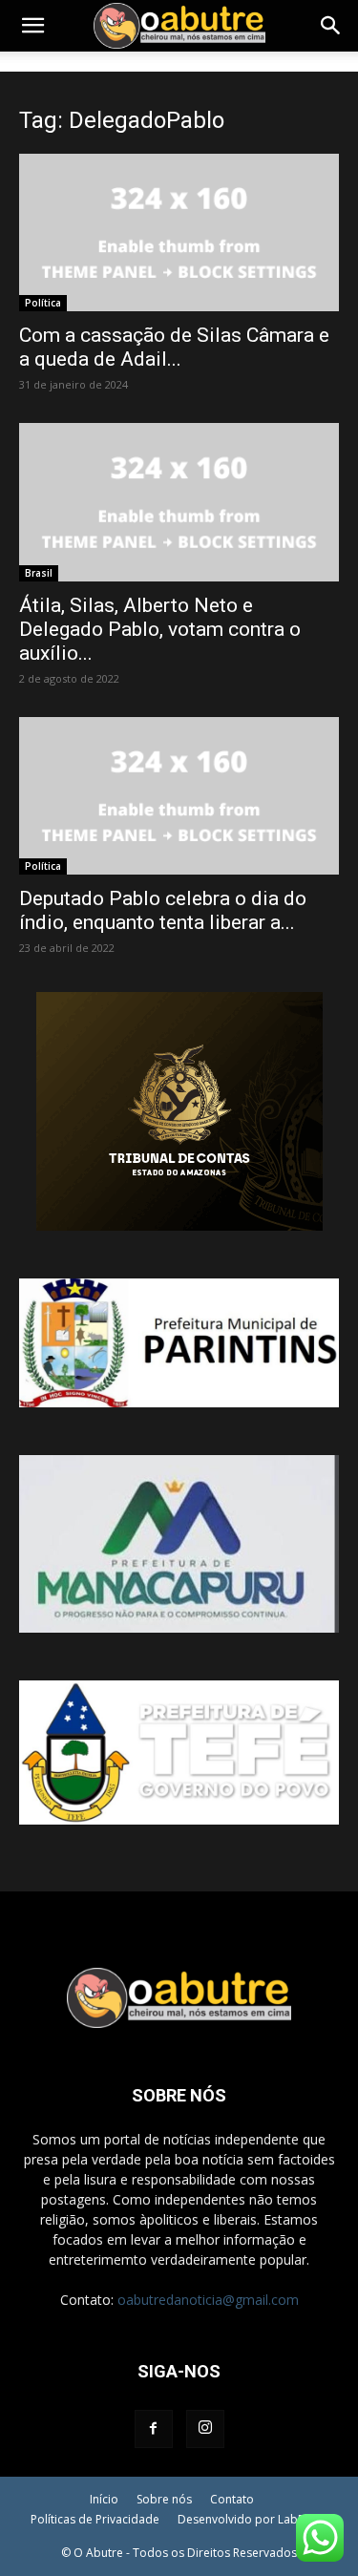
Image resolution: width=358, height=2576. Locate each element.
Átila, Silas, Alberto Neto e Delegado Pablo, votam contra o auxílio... (160, 629)
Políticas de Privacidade (95, 2519)
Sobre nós (164, 2499)
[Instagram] (205, 2429)
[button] (32, 26)
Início (104, 2499)
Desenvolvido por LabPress (253, 2519)
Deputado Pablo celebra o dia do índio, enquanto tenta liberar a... (163, 910)
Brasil (39, 573)
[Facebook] (154, 2429)
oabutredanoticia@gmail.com (208, 2300)
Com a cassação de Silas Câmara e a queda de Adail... (174, 347)
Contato (232, 2499)
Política (43, 303)
